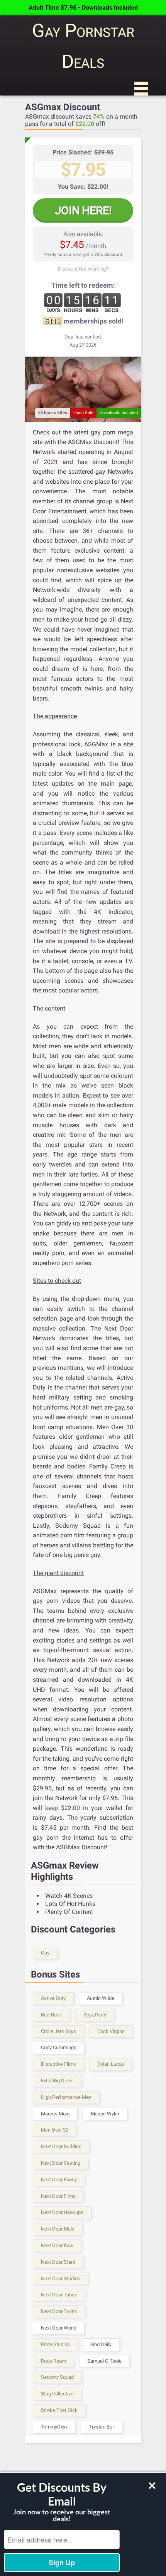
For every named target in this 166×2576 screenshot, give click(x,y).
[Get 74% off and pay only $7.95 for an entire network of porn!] (83, 389)
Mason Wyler (105, 2114)
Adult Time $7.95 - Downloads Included (83, 8)
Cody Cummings (59, 2047)
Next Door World (59, 2328)
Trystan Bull (102, 2427)
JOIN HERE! (83, 210)
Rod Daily (101, 2344)
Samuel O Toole (104, 2361)
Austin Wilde (101, 1998)
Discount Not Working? (83, 269)
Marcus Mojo (55, 2114)
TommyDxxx (54, 2427)
